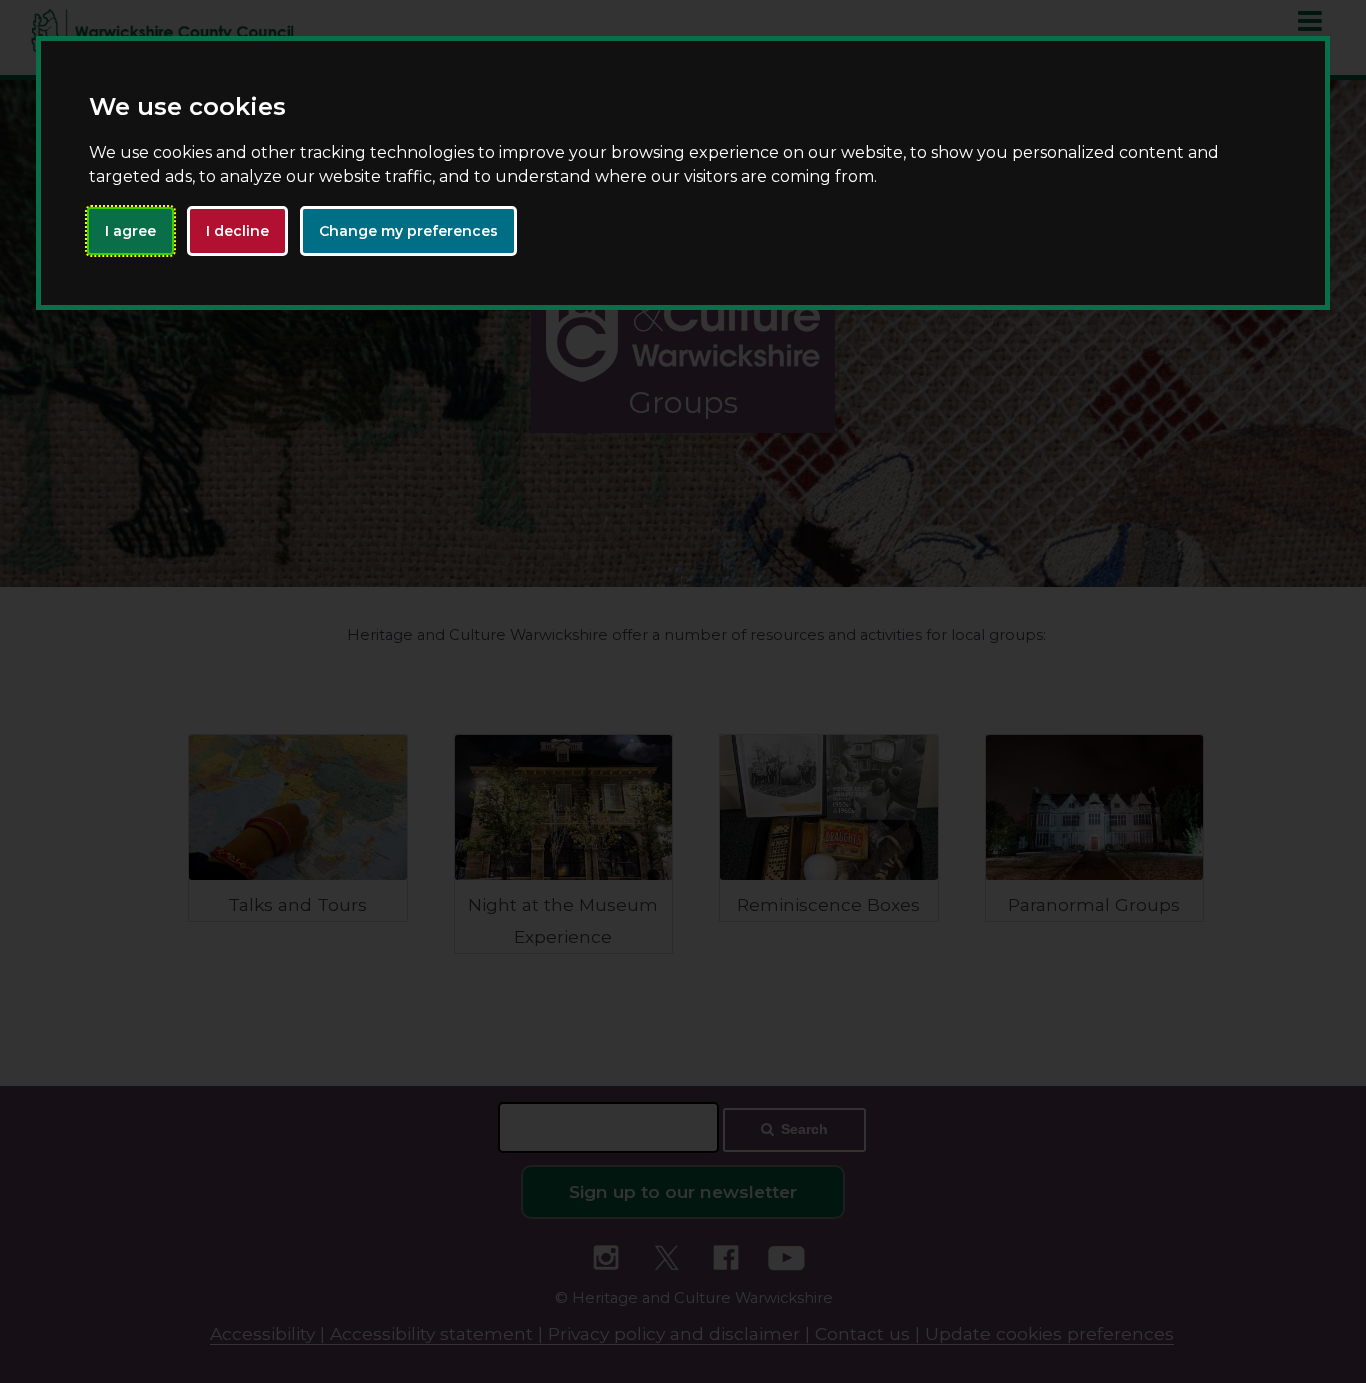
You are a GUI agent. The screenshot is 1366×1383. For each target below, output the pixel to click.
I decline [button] (237, 231)
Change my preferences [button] (408, 231)
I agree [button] (130, 231)
